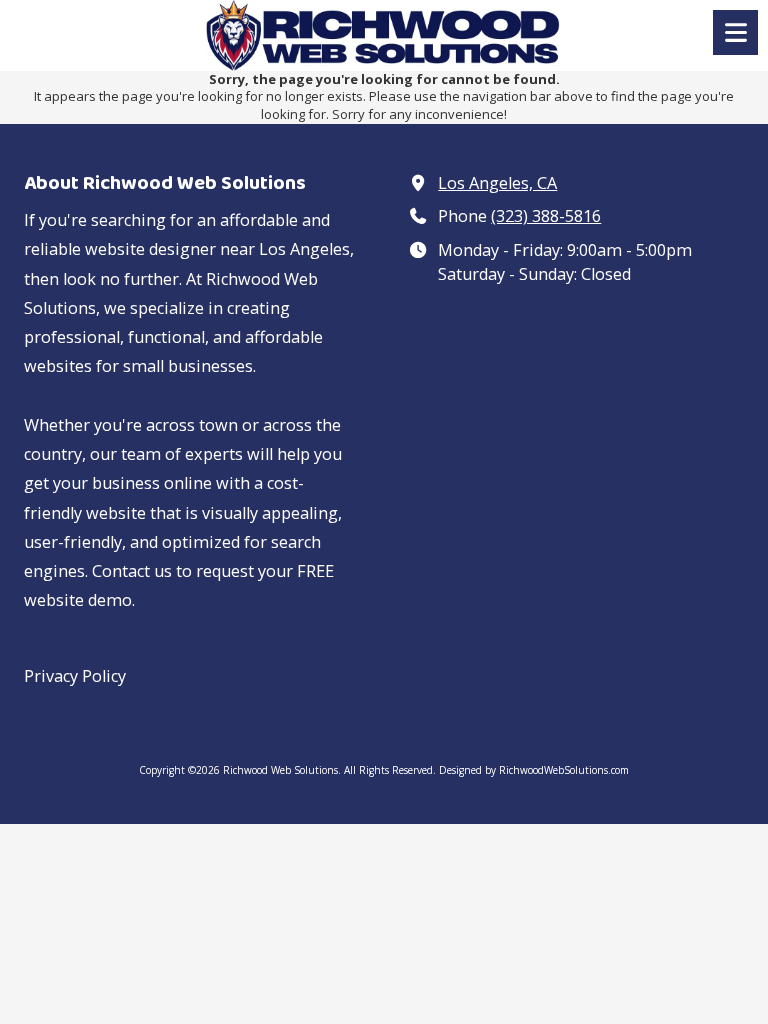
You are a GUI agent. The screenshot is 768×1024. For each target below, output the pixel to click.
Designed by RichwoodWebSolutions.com (534, 770)
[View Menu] (735, 32)
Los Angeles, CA (497, 183)
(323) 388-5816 (546, 216)
